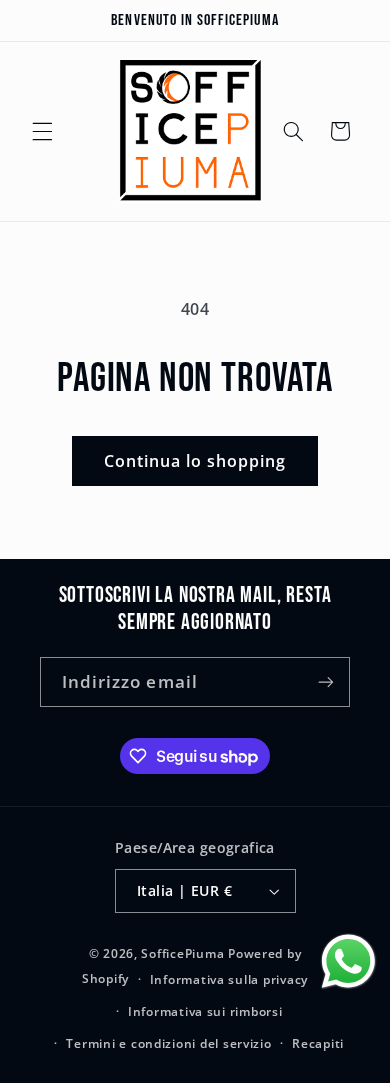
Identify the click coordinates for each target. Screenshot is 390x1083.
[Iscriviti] (326, 681)
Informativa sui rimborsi (205, 1011)
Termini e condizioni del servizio (168, 1043)
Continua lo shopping (195, 461)
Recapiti (318, 1043)
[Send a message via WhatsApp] (348, 961)
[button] (42, 131)
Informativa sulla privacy (229, 979)
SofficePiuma (182, 953)
